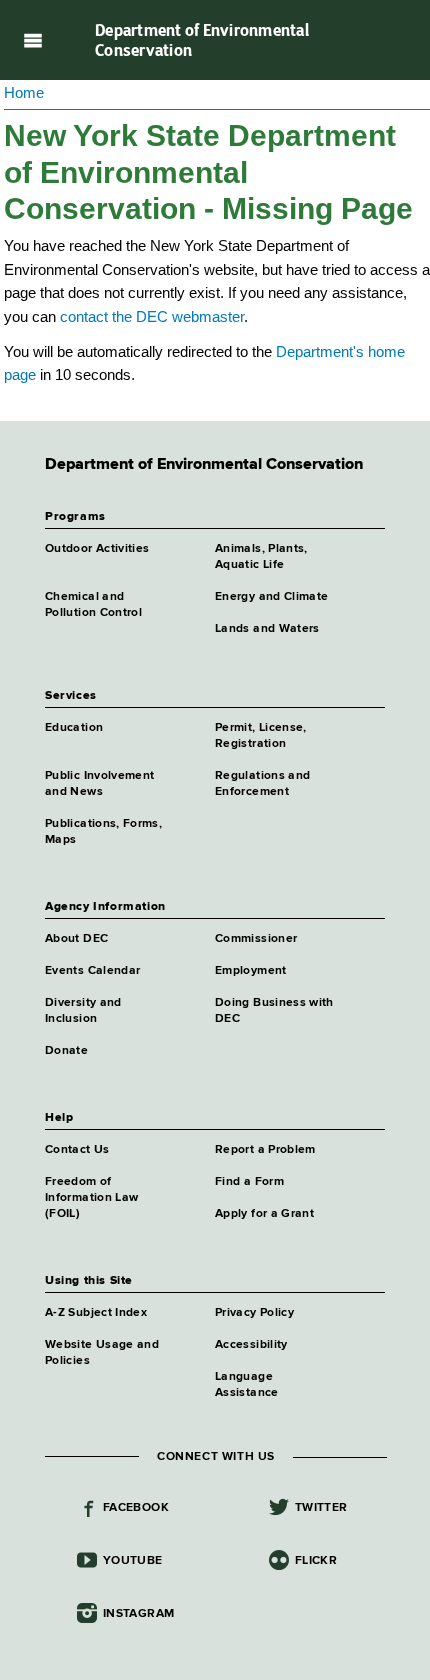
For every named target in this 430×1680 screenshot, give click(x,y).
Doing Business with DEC (274, 1011)
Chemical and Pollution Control (93, 605)
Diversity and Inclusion (83, 1011)
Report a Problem (265, 1150)
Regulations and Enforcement (262, 784)
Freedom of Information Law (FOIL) (91, 1198)
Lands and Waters (267, 629)
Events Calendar (92, 971)
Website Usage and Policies (102, 1353)
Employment (251, 971)
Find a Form (249, 1182)
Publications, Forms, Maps (103, 832)
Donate (66, 1051)
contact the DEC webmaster (152, 316)
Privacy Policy (254, 1313)
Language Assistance (247, 1385)
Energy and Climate (271, 597)
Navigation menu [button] (32, 40)
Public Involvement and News (99, 784)
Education (74, 728)
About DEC (76, 939)
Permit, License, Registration (261, 736)
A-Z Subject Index (96, 1313)
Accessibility (251, 1345)
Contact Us (77, 1150)
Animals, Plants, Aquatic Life (261, 557)
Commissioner (256, 939)
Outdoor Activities (97, 549)
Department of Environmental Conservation (202, 40)
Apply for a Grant (264, 1214)
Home (24, 92)
